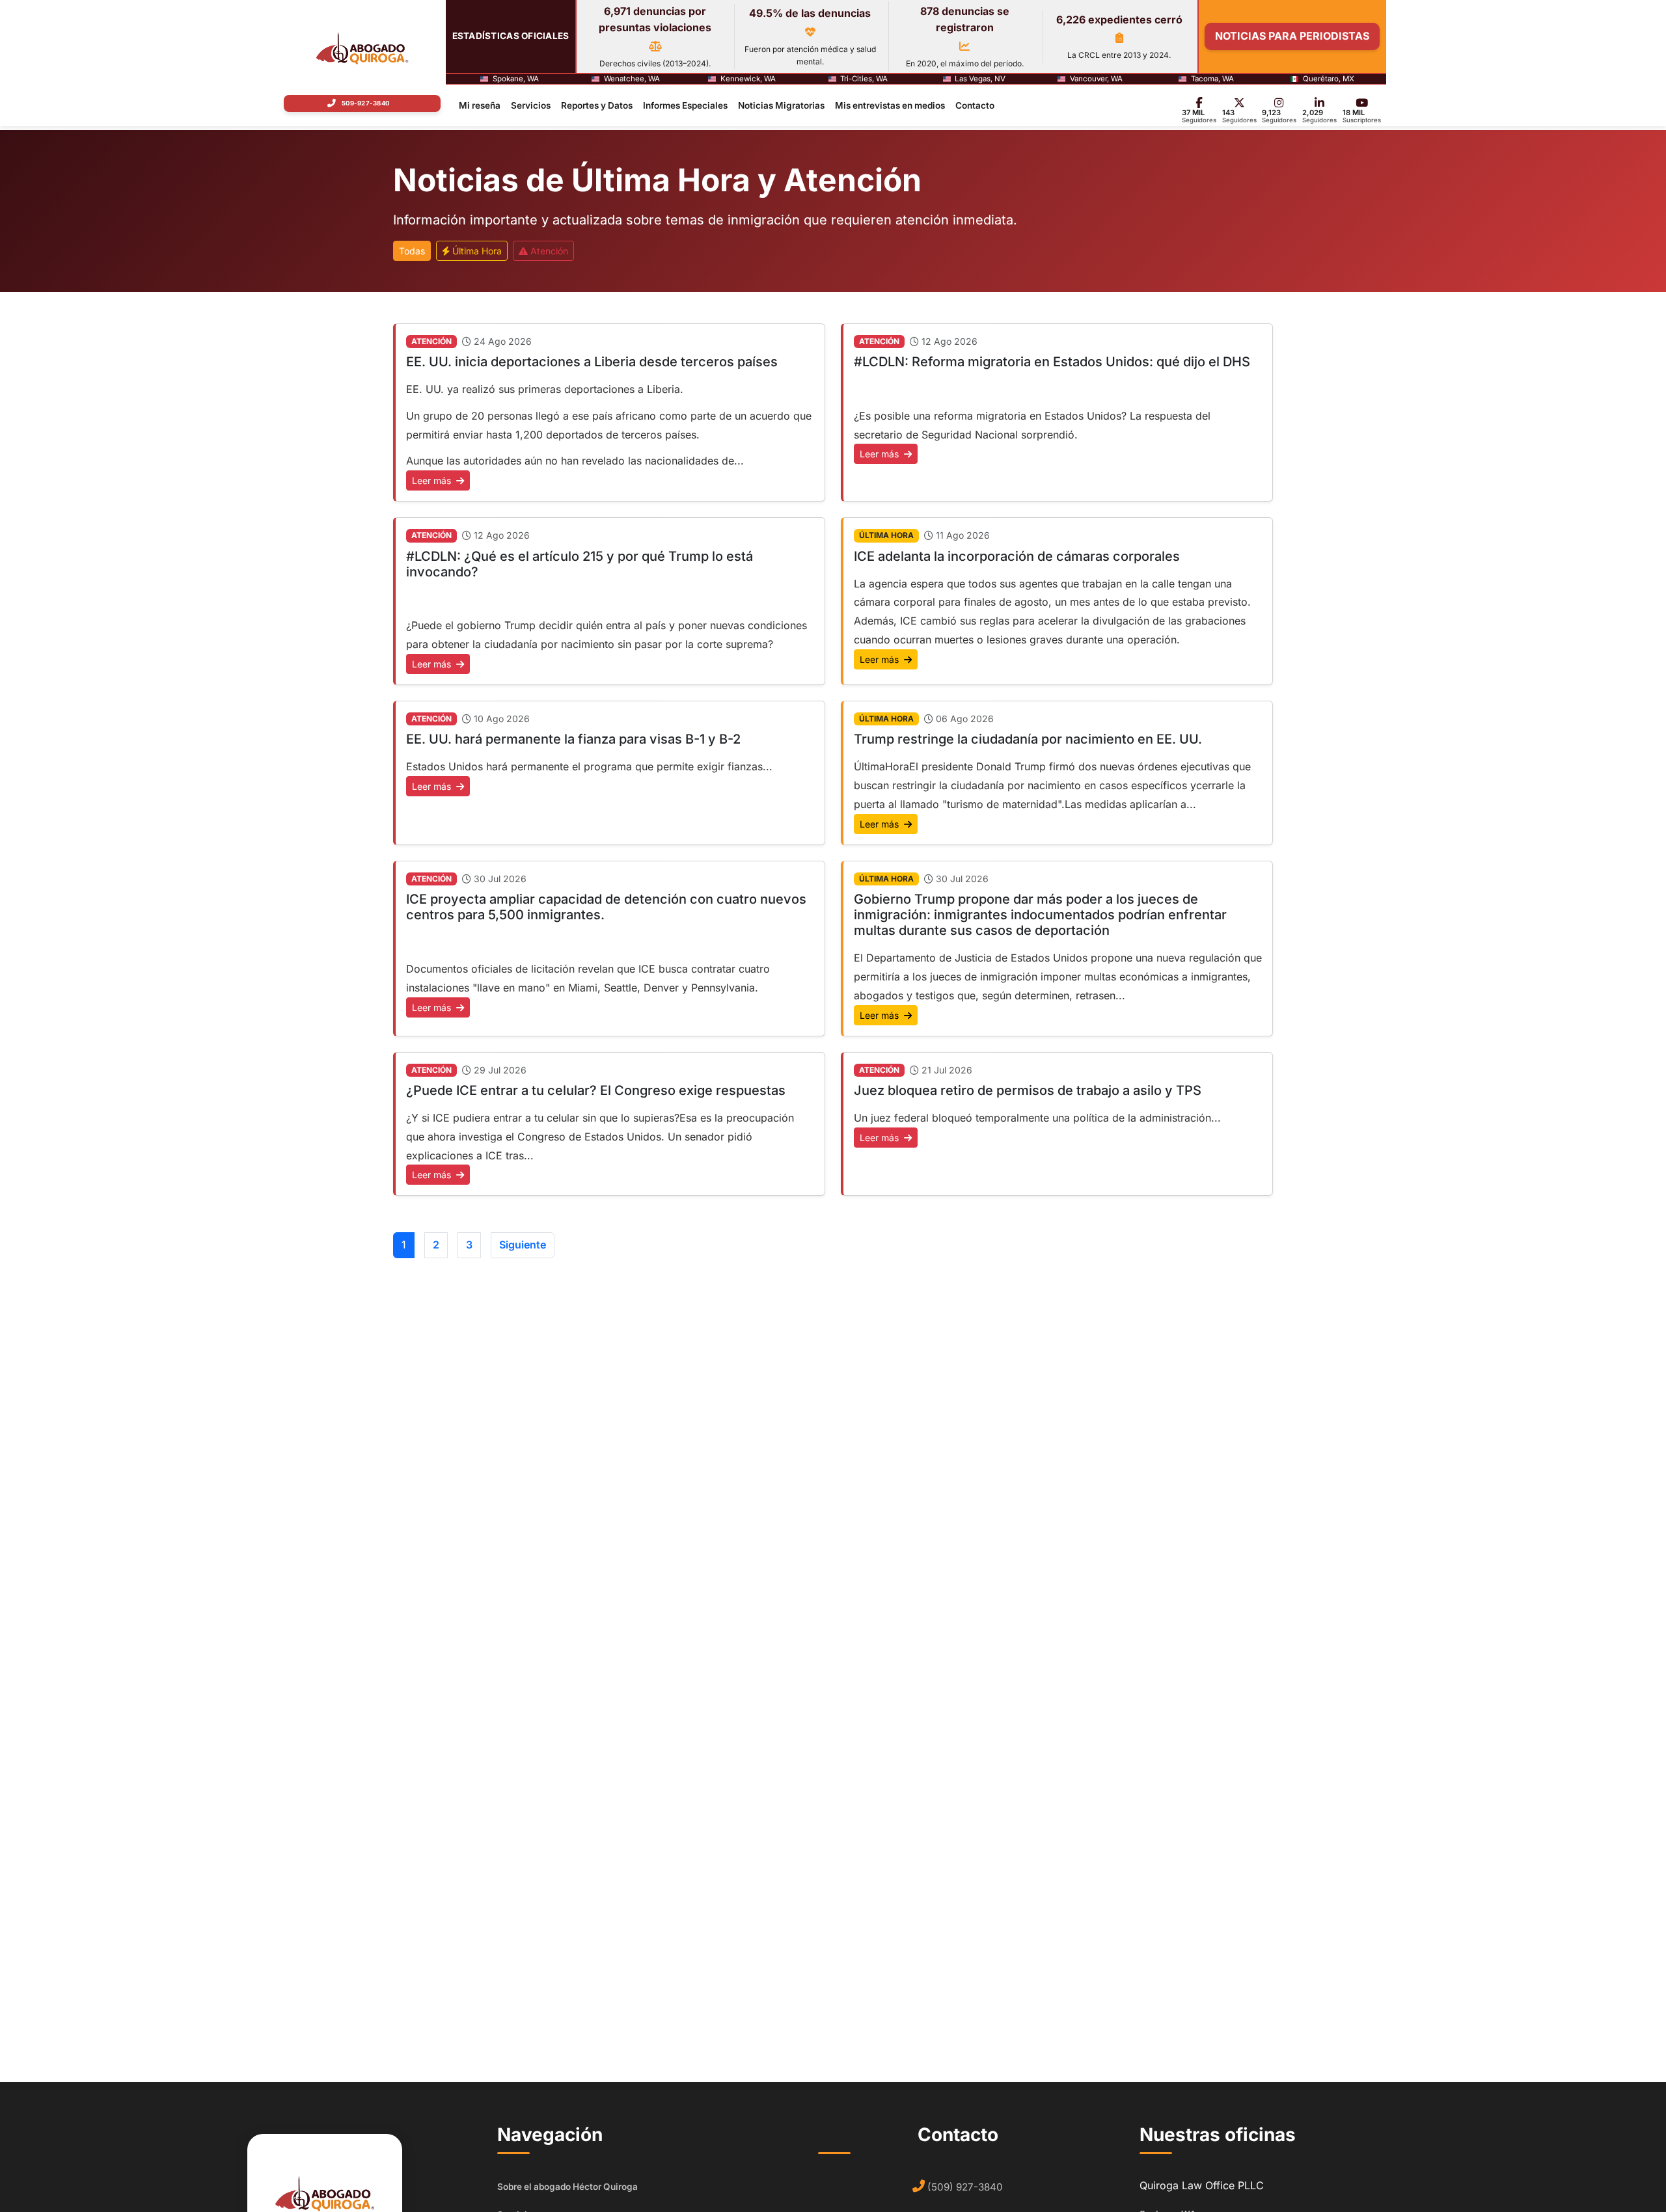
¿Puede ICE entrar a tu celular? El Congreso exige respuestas (596, 1090)
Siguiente (523, 1245)
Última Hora (476, 251)
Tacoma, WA (1212, 79)
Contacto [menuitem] (975, 105)
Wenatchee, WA (632, 79)
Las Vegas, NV (980, 79)
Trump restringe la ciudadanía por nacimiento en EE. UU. (1028, 739)
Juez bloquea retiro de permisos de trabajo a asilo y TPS (1028, 1090)
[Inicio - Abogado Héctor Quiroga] (362, 48)
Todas (412, 251)
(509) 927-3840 (965, 2187)
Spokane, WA (516, 79)
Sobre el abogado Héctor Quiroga (567, 2187)
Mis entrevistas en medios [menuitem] (890, 105)
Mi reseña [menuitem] (480, 105)
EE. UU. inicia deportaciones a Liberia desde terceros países (592, 362)
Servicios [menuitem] (531, 105)
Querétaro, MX (1329, 79)
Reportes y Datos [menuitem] (597, 105)
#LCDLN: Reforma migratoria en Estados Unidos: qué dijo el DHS (1052, 362)
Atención (548, 251)
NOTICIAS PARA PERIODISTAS (1292, 36)
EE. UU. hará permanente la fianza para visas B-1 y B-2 (573, 739)
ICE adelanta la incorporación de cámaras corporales (1017, 556)
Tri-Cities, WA (864, 79)
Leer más (433, 480)
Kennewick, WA (748, 79)
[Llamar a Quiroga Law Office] (362, 103)
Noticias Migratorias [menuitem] (781, 105)
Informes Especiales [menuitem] (685, 105)
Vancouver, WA (1096, 79)
